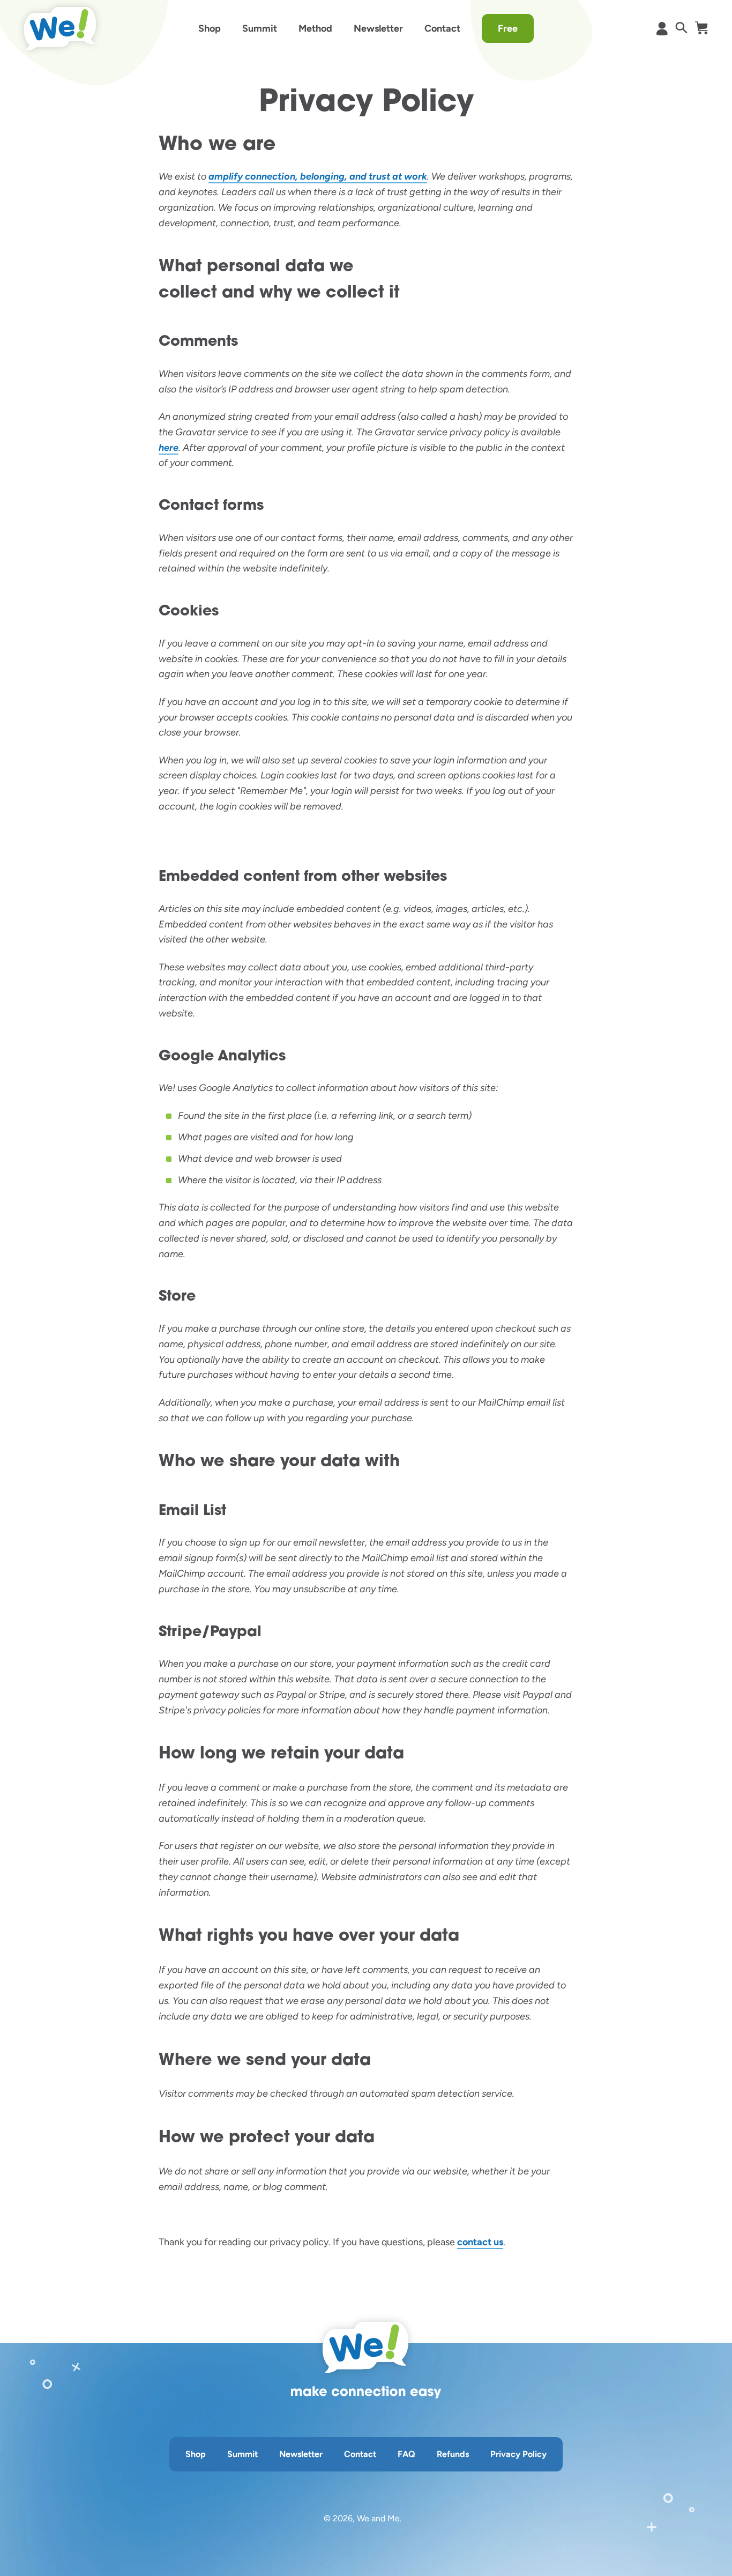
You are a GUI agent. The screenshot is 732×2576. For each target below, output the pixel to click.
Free (508, 28)
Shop (210, 28)
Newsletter (378, 28)
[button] (681, 28)
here (169, 448)
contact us (480, 2242)
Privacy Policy (518, 2454)
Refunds (453, 2454)
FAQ (406, 2454)
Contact (442, 28)
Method (315, 28)
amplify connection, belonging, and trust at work (318, 176)
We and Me (378, 2518)
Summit (260, 28)
